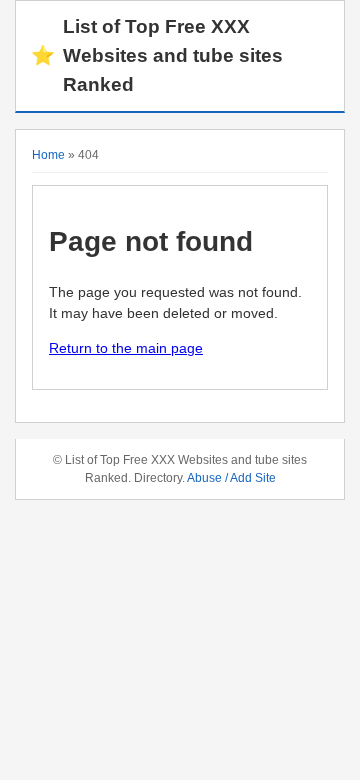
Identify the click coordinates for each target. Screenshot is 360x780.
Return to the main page (126, 348)
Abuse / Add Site (231, 478)
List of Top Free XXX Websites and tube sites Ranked (157, 55)
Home (48, 155)
